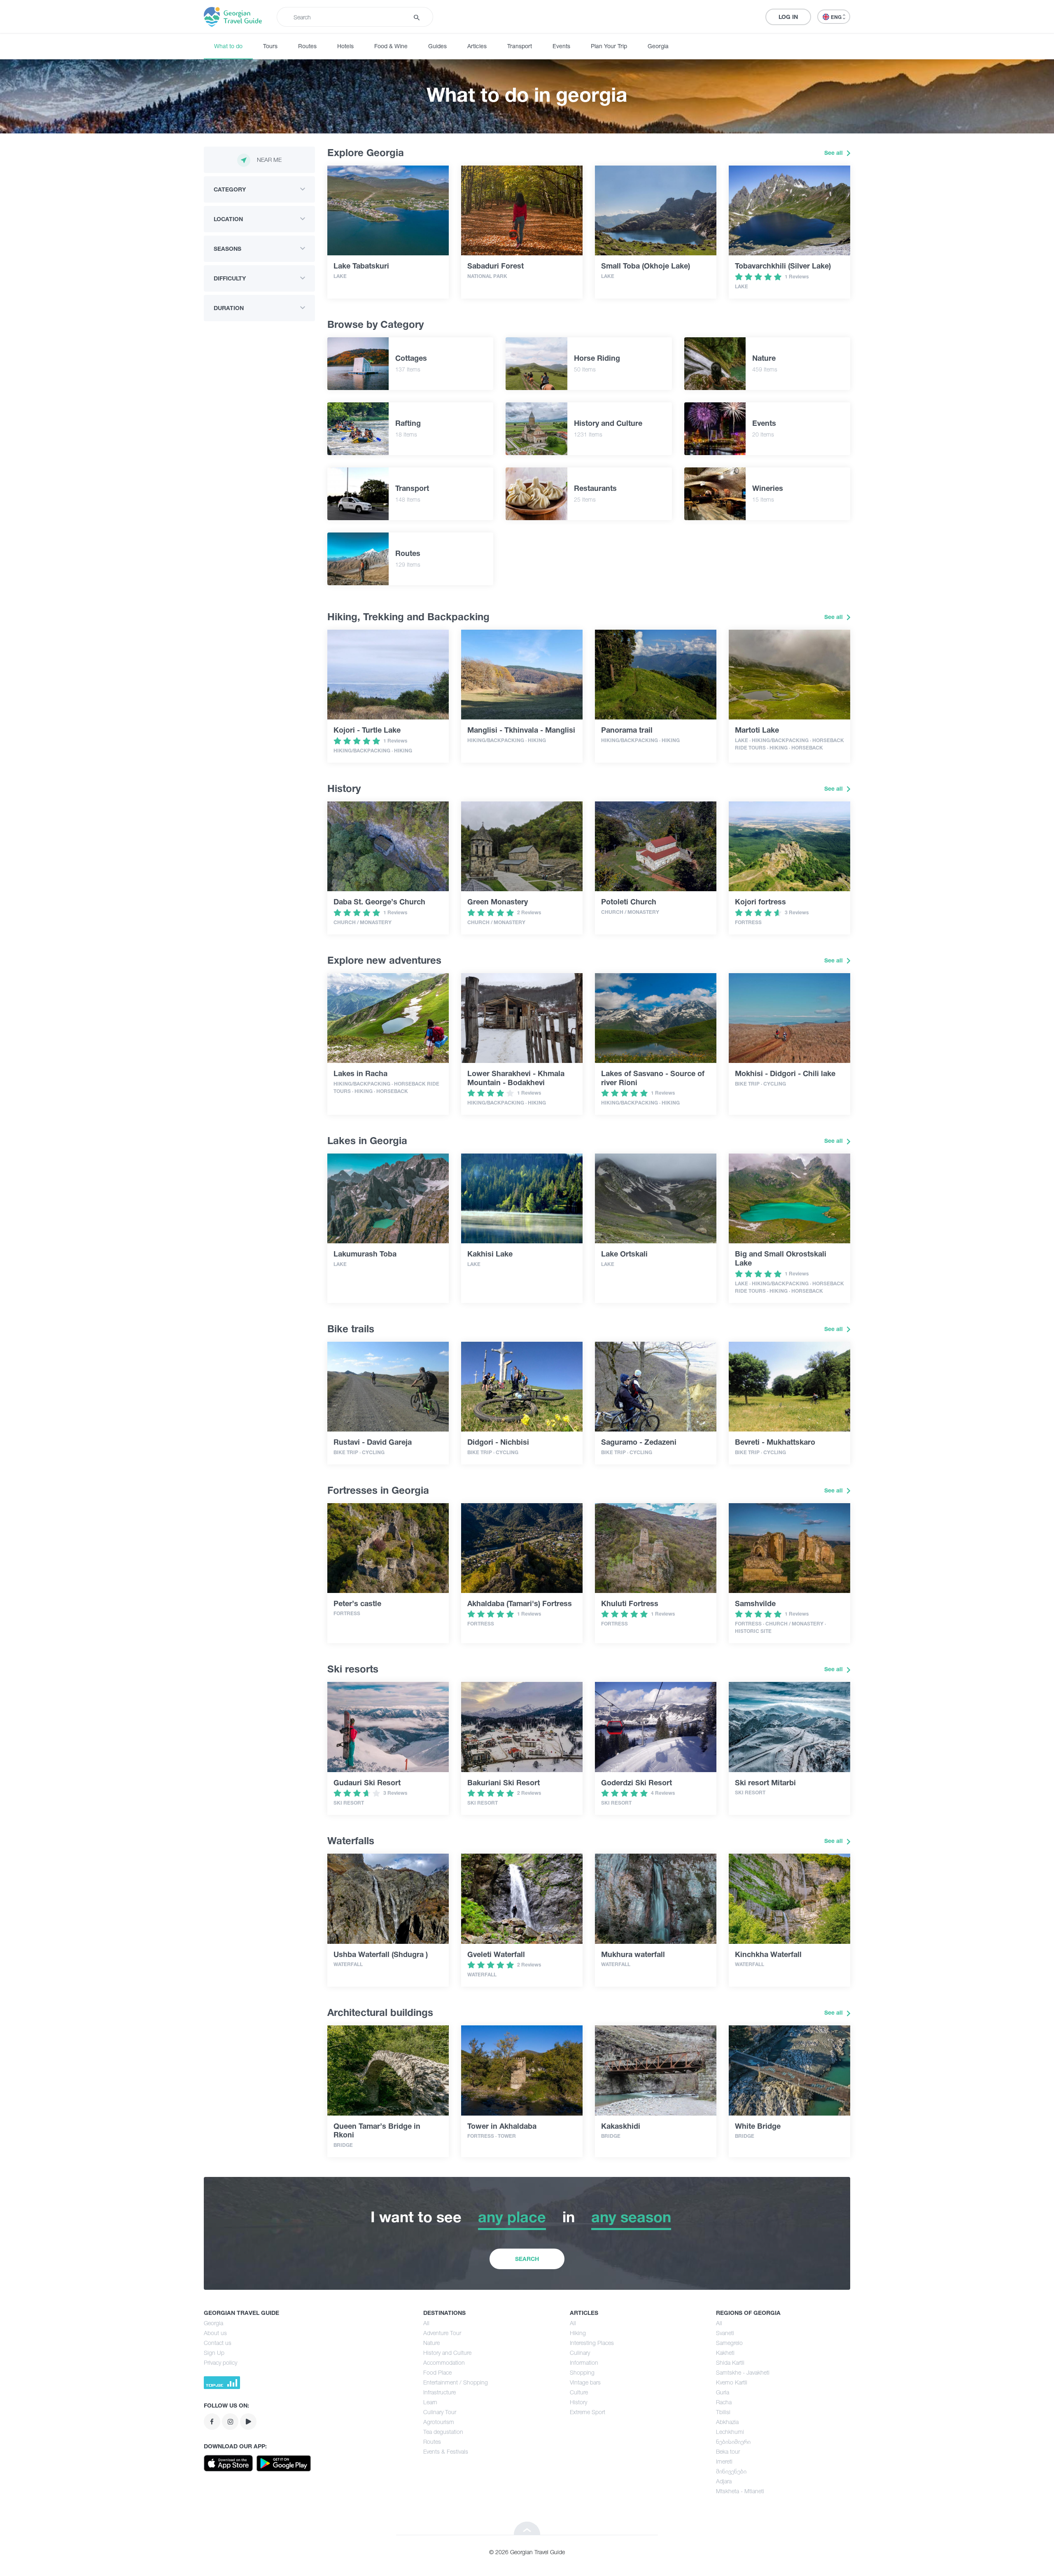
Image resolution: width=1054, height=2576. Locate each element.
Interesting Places (592, 2343)
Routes (307, 46)
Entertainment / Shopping (456, 2382)
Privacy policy (220, 2362)
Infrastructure (440, 2392)
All (426, 2323)
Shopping (582, 2372)
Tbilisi (723, 2412)
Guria (723, 2392)
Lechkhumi (730, 2432)
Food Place (437, 2372)
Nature (431, 2343)
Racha (724, 2402)
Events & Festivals (446, 2451)
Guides (437, 46)
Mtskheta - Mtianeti (740, 2491)
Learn (430, 2402)
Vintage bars (585, 2382)
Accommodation (444, 2362)
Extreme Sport (588, 2412)
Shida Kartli (730, 2362)
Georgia (658, 46)
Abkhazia (727, 2422)
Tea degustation (443, 2432)
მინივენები (731, 2471)
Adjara (724, 2481)
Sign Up (214, 2353)
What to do (228, 46)
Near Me (269, 160)
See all (834, 153)
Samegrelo (729, 2343)
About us (215, 2333)
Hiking (578, 2333)
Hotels (345, 46)
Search (527, 2259)
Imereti (724, 2461)
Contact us (218, 2343)
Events (561, 46)
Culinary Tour (440, 2412)
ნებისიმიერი (733, 2442)
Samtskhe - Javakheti (743, 2372)
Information (584, 2362)
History (578, 2402)
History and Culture (447, 2353)
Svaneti (725, 2333)
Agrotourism (439, 2422)
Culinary (580, 2353)
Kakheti (725, 2353)
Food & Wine (391, 46)
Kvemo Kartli (732, 2382)
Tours (270, 46)
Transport (520, 46)
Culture (579, 2392)
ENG (837, 17)
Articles (477, 46)
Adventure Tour (442, 2333)
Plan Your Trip (609, 46)
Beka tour (728, 2451)
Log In (788, 17)
